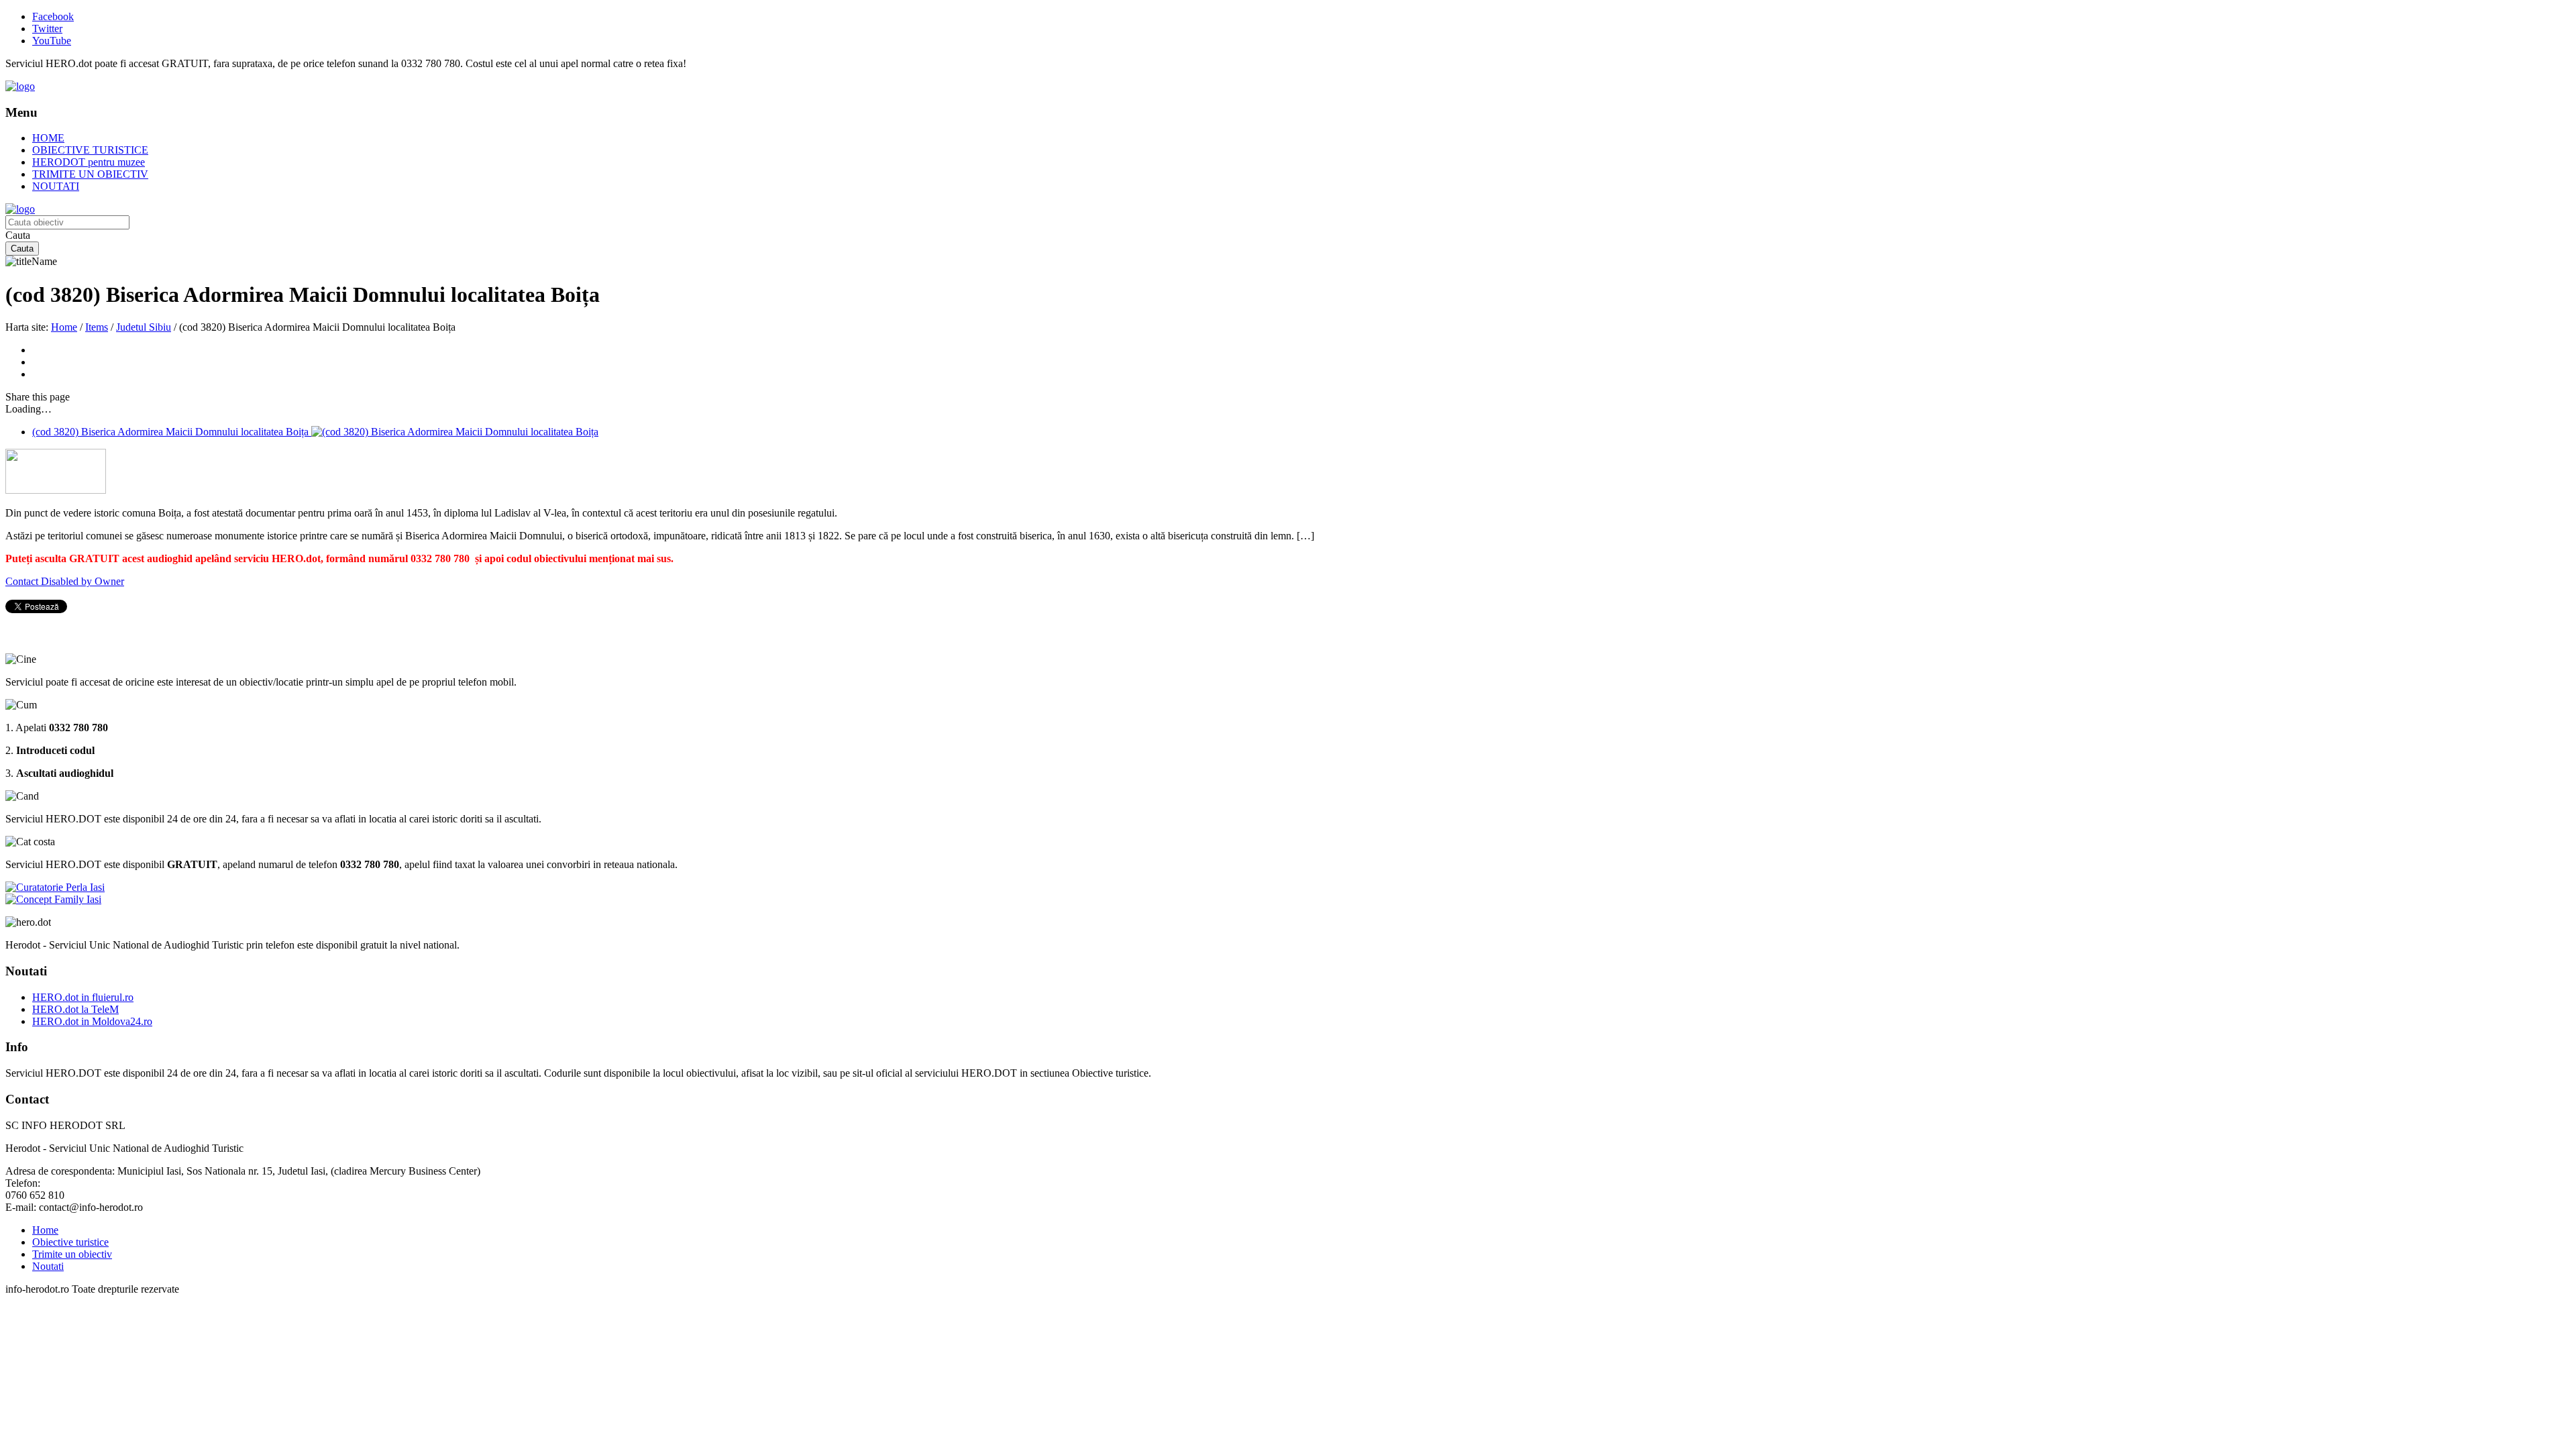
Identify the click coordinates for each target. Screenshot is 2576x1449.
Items (97, 327)
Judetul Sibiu (144, 327)
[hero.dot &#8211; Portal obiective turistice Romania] (20, 86)
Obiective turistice (70, 1242)
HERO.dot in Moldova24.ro (92, 1021)
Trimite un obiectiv (72, 1254)
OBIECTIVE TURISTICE (90, 150)
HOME (48, 138)
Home (64, 327)
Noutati (48, 1266)
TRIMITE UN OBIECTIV (90, 174)
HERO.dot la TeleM (75, 1009)
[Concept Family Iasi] (53, 899)
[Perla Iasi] (55, 887)
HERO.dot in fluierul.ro (83, 997)
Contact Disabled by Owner (65, 581)
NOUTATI (56, 186)
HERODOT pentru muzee (89, 162)
